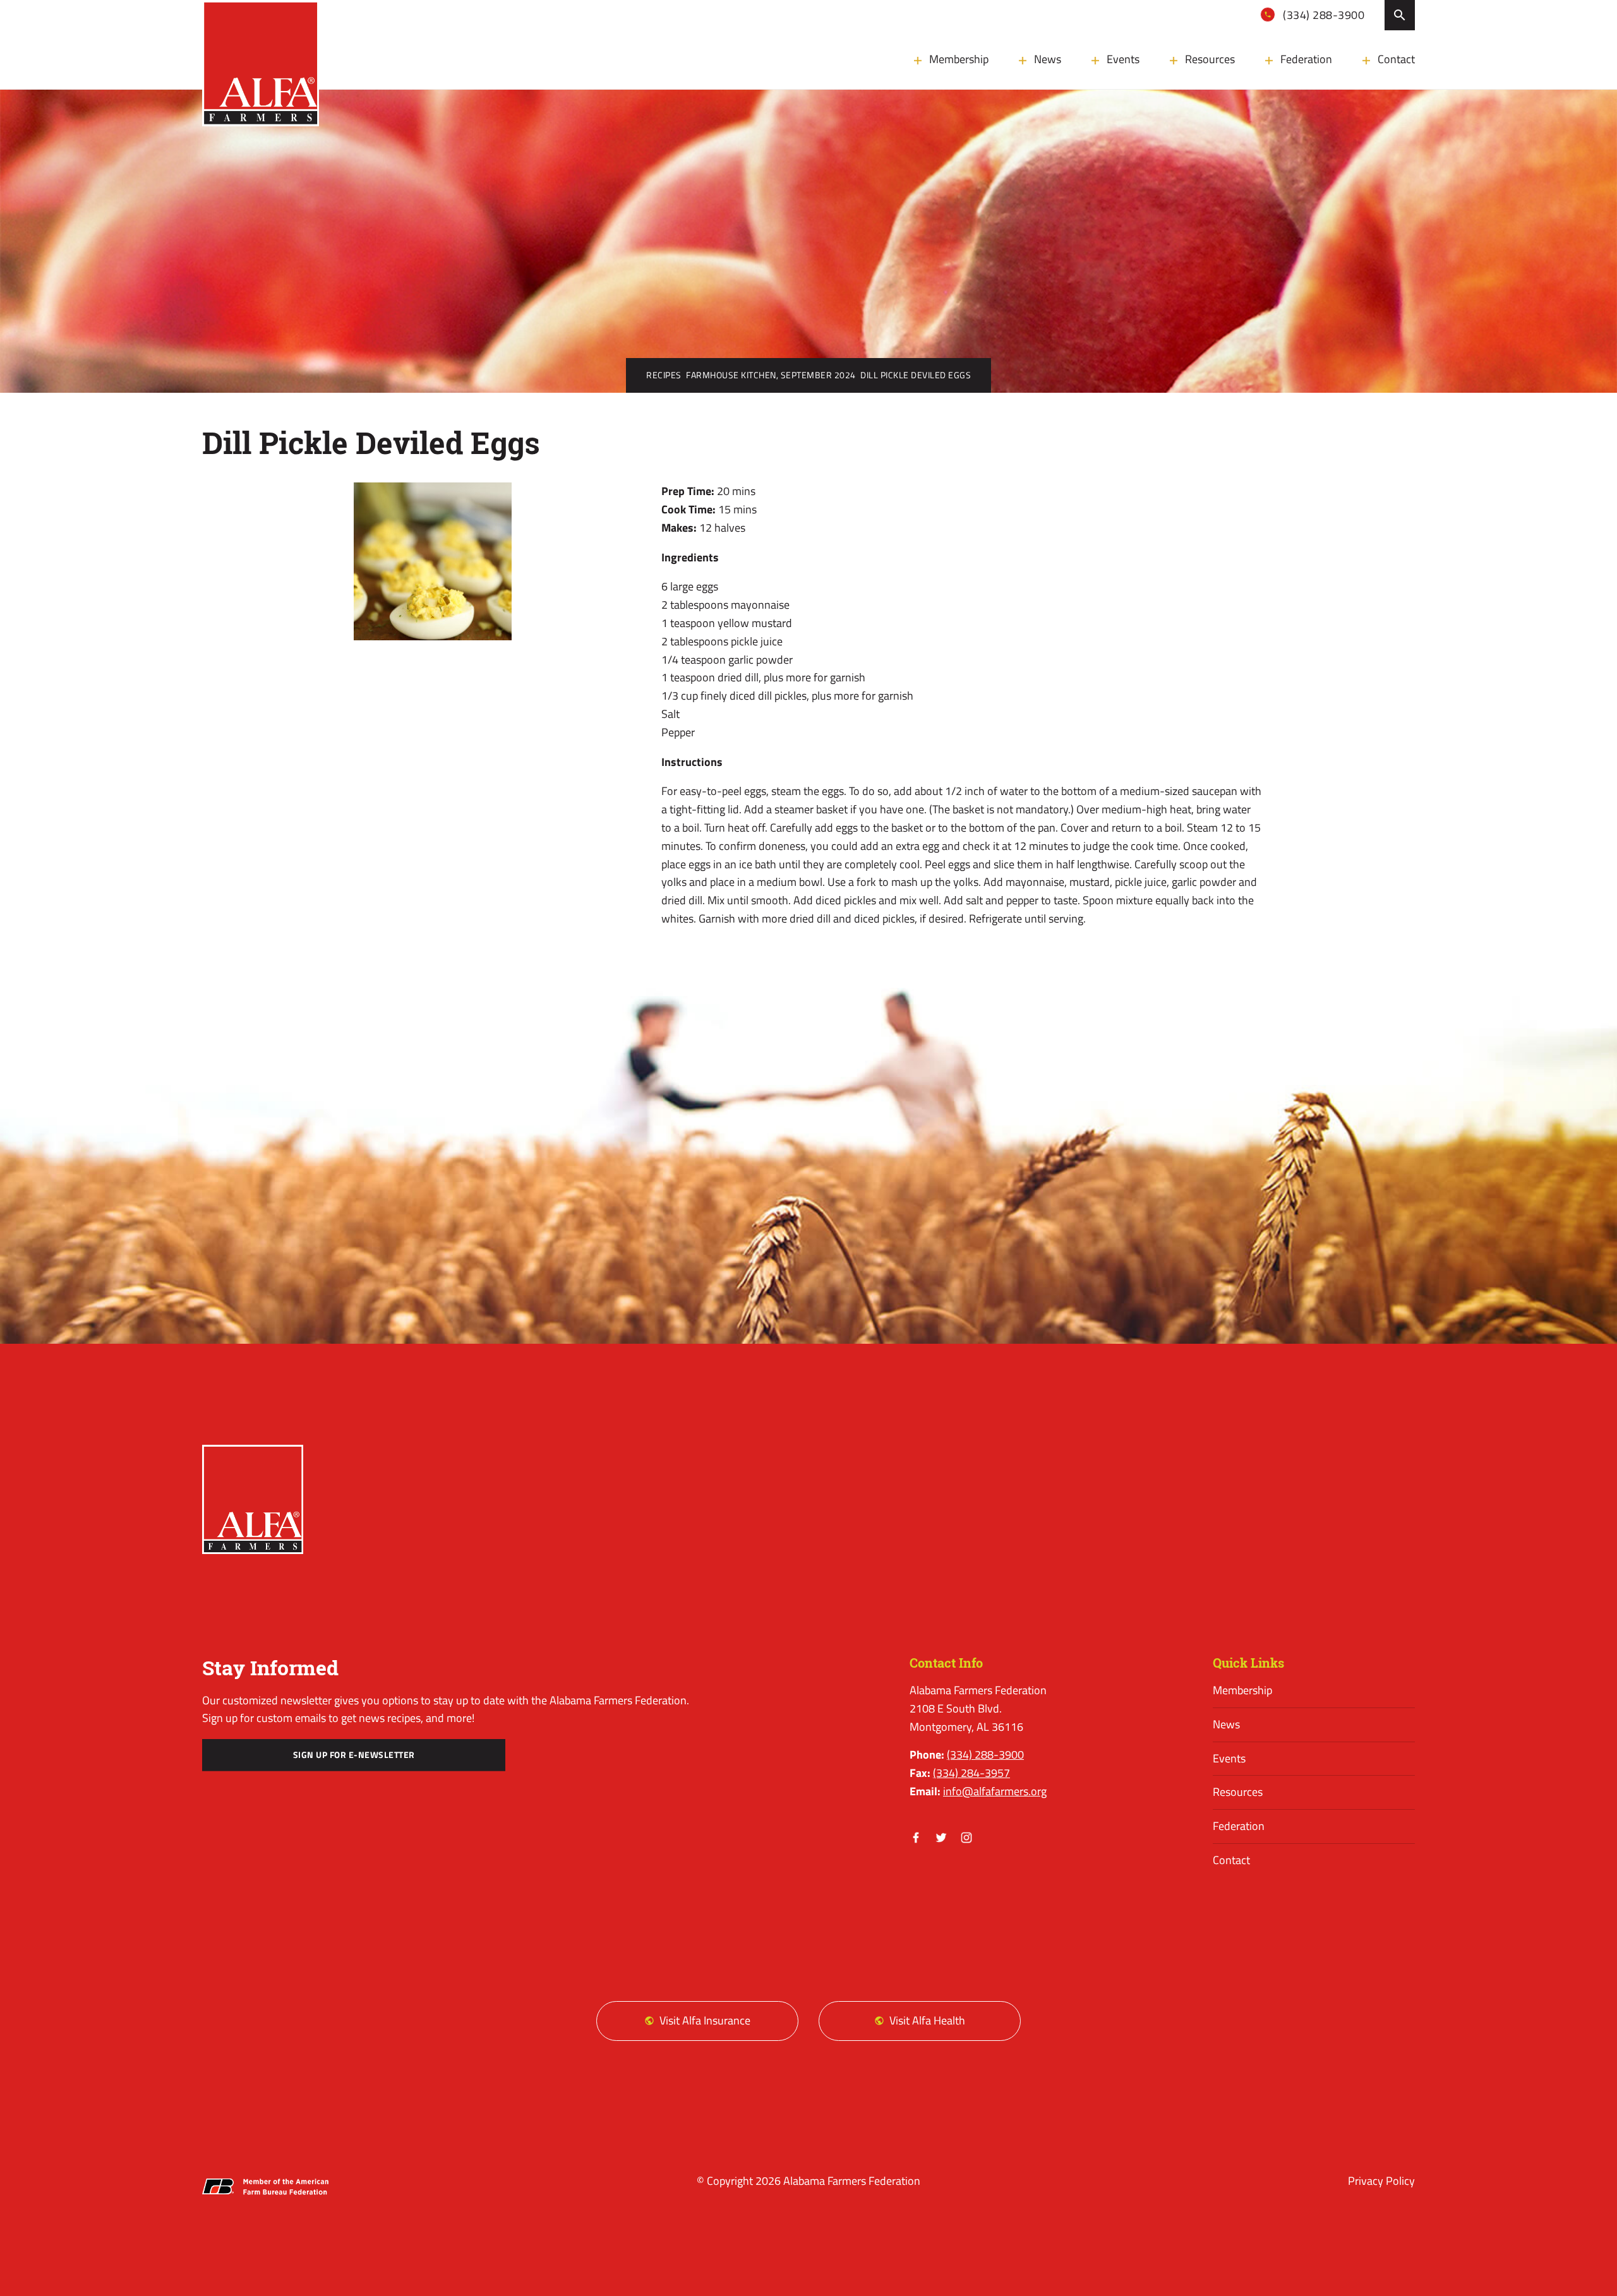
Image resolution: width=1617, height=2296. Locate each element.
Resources (1210, 59)
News (1048, 59)
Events (1123, 59)
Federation (1306, 59)
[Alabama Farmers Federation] (253, 1499)
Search (1400, 15)
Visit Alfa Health (927, 2020)
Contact (1396, 59)
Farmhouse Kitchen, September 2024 (771, 375)
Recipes (664, 375)
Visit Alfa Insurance (705, 2020)
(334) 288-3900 (1323, 15)
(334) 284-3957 (971, 1773)
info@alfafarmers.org (995, 1791)
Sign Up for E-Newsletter (354, 1755)
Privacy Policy (1381, 2181)
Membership (959, 59)
